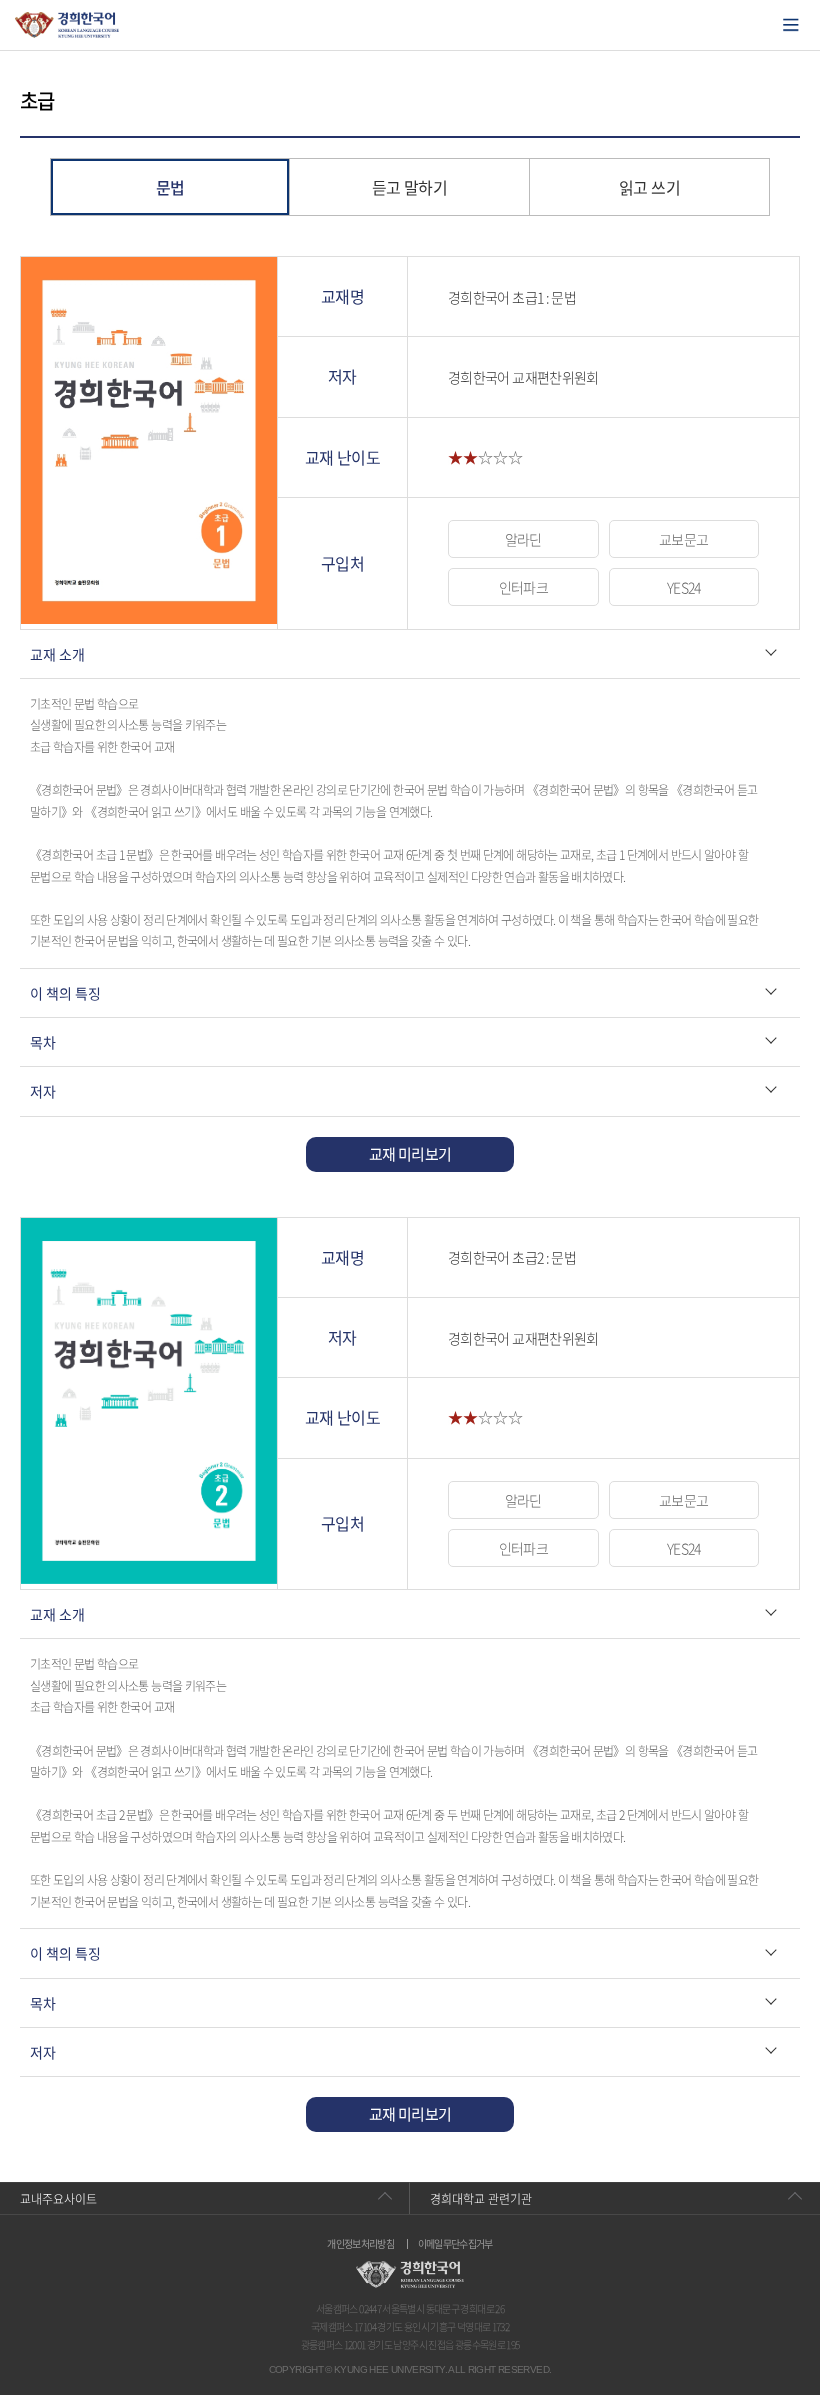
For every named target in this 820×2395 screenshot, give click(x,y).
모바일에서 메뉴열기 (791, 25)
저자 (43, 1091)
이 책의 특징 (65, 993)
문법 (170, 187)
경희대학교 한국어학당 (67, 25)
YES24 (684, 587)
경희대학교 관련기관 (481, 2199)
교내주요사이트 (58, 2199)
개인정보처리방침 (360, 2244)
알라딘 (523, 539)
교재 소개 (57, 654)
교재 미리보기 (410, 1154)
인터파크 (523, 587)
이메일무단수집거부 (455, 2244)
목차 (43, 1042)
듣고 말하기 (409, 187)
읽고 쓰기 (649, 187)
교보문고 (683, 539)
